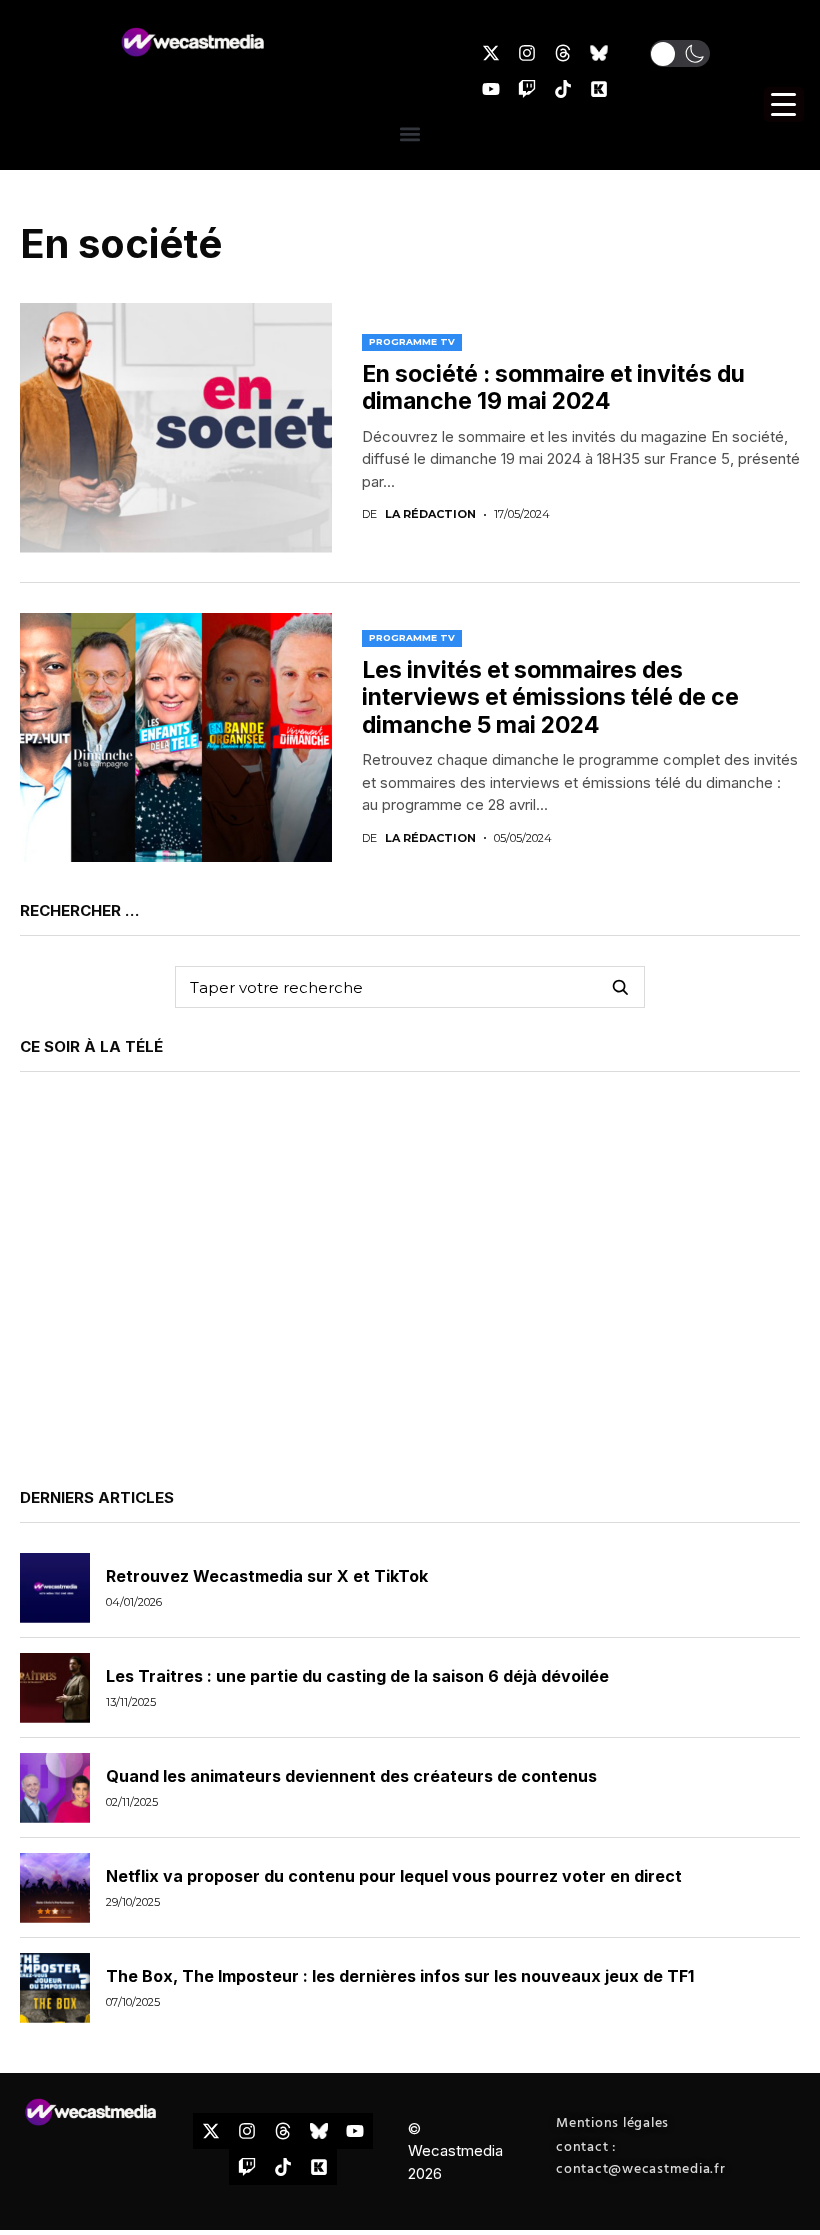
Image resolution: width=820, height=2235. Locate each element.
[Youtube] (491, 89)
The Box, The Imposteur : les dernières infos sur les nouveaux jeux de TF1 (400, 1976)
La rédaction (430, 514)
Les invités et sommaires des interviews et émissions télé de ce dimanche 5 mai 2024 (550, 697)
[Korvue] (599, 89)
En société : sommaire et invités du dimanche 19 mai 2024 (553, 388)
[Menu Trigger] (784, 104)
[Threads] (563, 53)
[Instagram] (527, 53)
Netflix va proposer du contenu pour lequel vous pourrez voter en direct (394, 1876)
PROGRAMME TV (412, 341)
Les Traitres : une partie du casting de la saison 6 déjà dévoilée (357, 1676)
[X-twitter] (491, 53)
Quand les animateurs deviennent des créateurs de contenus (351, 1776)
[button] (680, 53)
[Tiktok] (563, 89)
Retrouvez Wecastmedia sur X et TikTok (267, 1576)
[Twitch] (527, 89)
